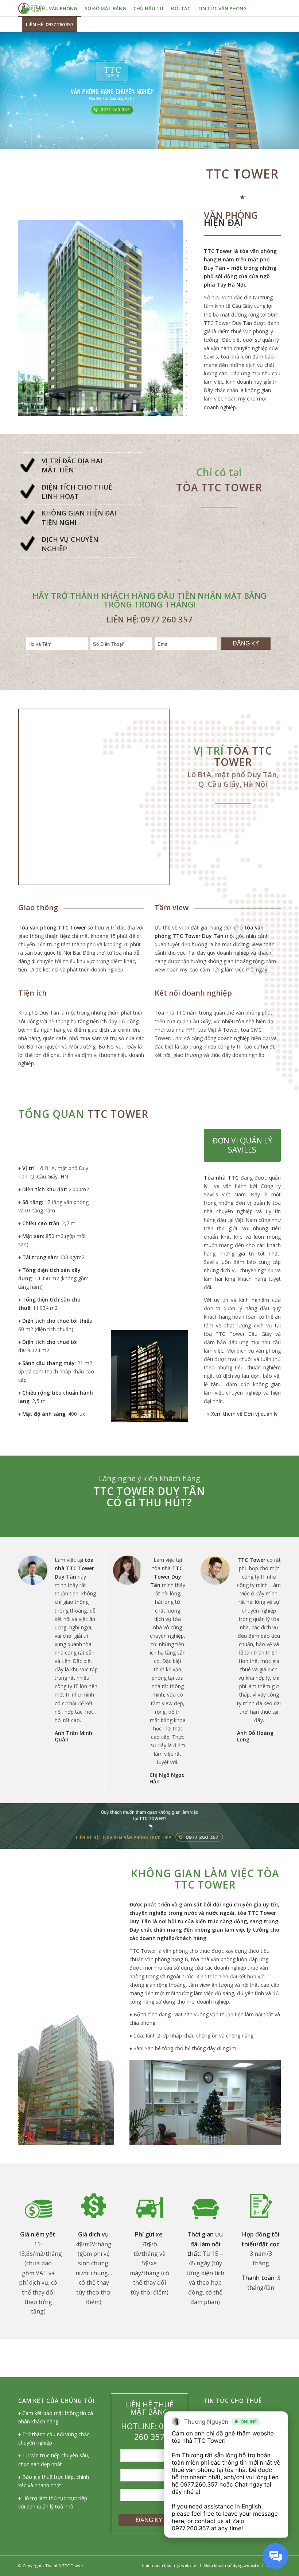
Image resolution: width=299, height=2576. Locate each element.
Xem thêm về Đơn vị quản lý (244, 1414)
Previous (146, 2102)
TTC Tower (218, 251)
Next (264, 2102)
